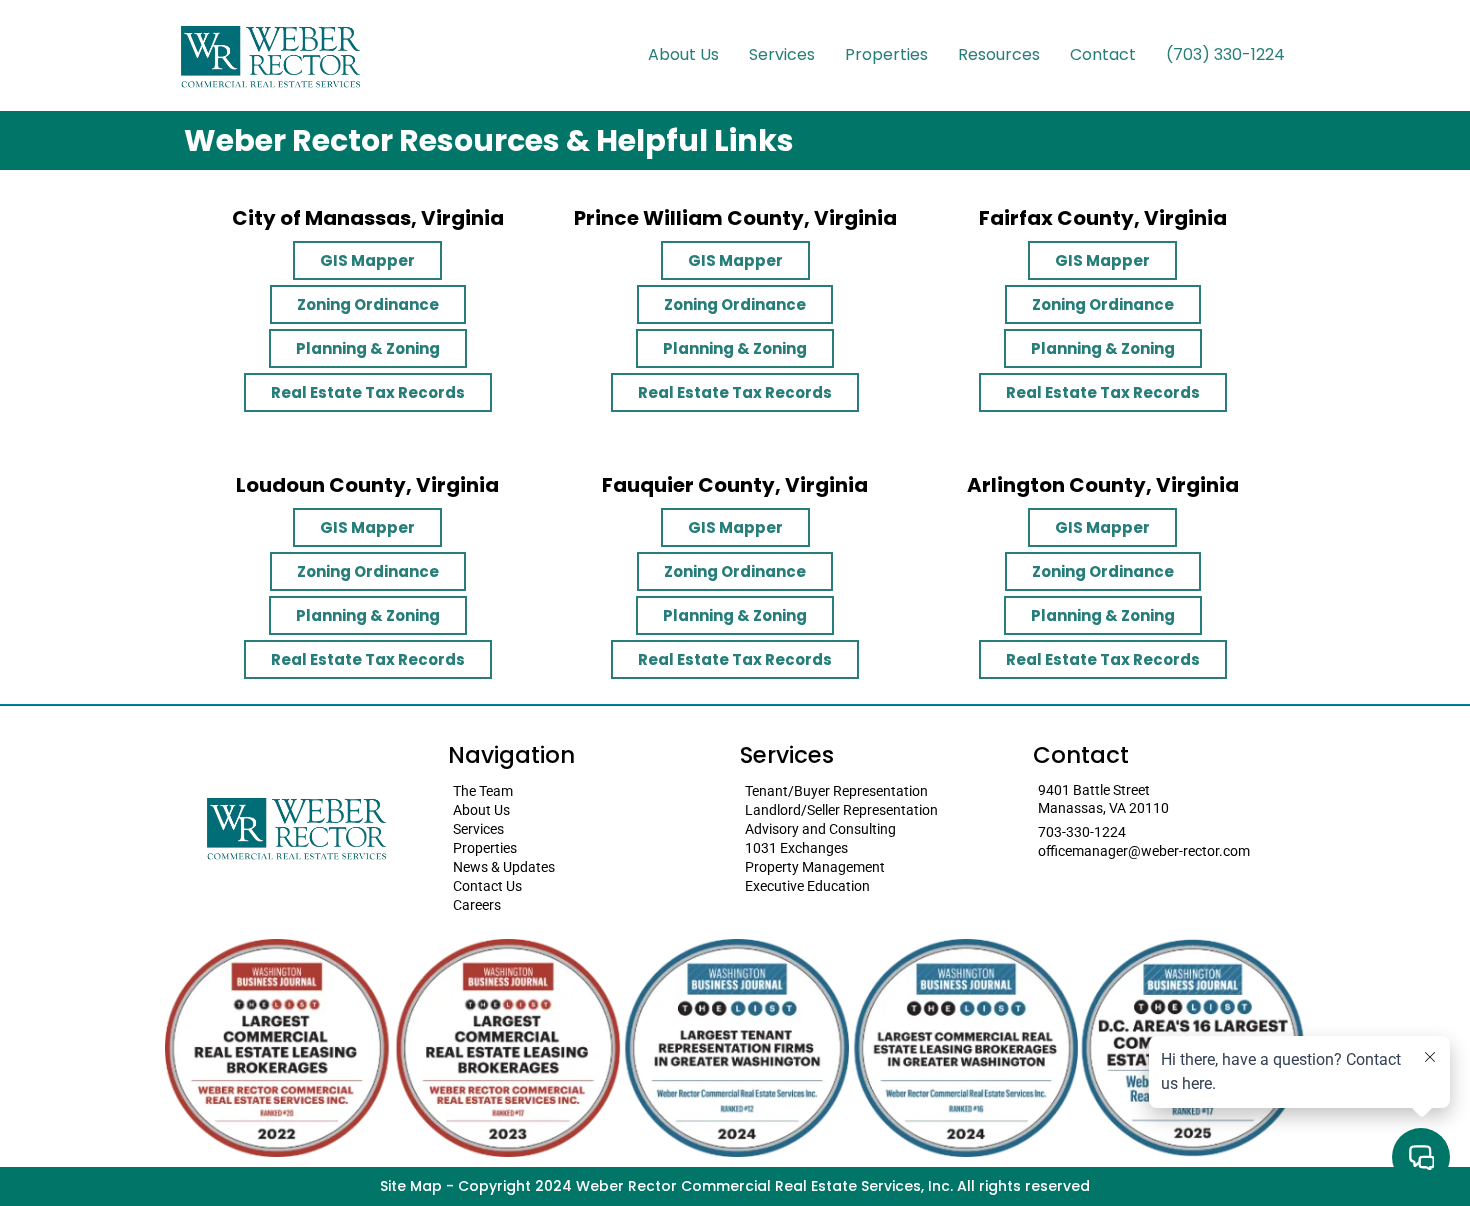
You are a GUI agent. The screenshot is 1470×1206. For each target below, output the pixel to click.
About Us (683, 54)
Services (782, 54)
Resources (999, 54)
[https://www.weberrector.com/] (270, 55)
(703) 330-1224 (1225, 54)
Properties (886, 54)
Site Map (411, 1186)
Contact (1103, 54)
